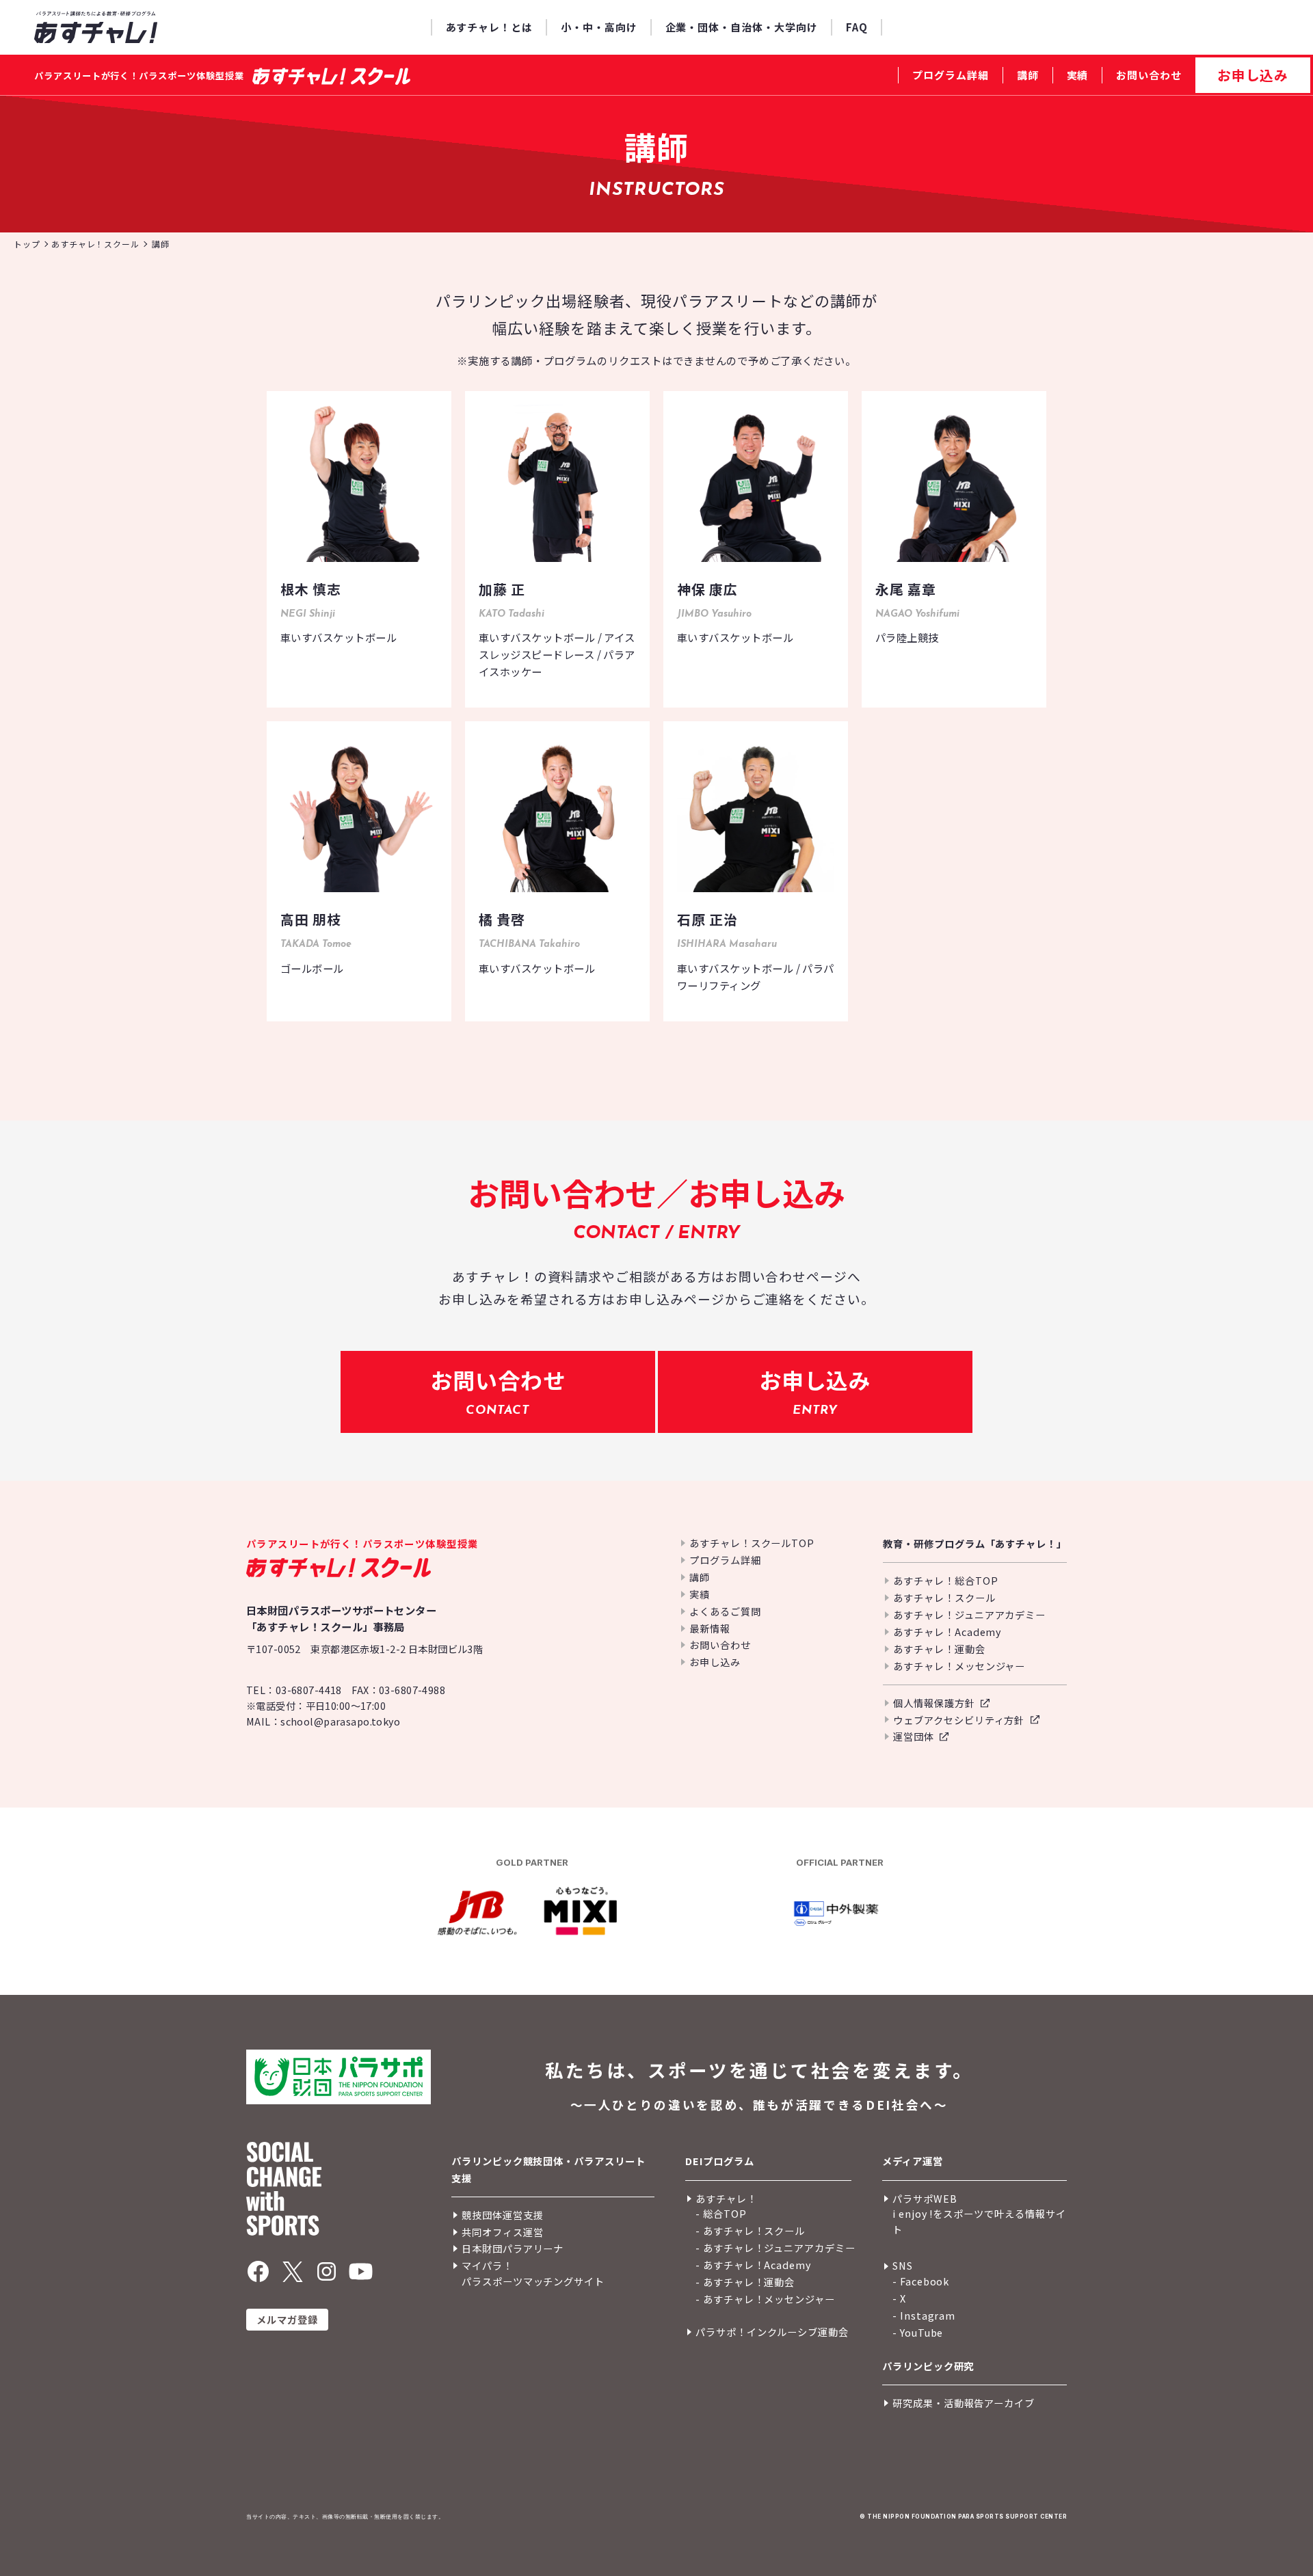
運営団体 (914, 1736)
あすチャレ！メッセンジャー (959, 1666)
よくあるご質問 (725, 1611)
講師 (1028, 75)
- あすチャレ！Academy (753, 2265)
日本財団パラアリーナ (513, 2248)
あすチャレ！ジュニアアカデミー (969, 1614)
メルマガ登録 (288, 2319)
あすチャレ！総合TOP (945, 1580)
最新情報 (710, 1628)
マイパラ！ (487, 2265)
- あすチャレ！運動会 (745, 2282)
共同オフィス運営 (502, 2232)
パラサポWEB (925, 2198)
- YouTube (918, 2332)
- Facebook (921, 2281)
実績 (1078, 75)
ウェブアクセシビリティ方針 (959, 1720)
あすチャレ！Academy (947, 1632)
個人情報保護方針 (934, 1703)
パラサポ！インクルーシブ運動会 (772, 2332)
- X (899, 2298)
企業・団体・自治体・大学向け (742, 27)
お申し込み (1253, 75)
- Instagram (924, 2315)
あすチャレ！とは (489, 27)
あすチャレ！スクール (944, 1597)
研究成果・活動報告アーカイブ (964, 2403)
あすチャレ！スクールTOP (752, 1543)
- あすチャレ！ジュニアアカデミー (775, 2248)
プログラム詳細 (951, 75)
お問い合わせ (1149, 75)
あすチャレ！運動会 (939, 1649)
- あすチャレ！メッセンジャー (765, 2299)
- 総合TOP (721, 2213)
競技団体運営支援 (502, 2215)
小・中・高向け (599, 27)
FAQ (857, 27)
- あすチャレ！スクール (750, 2230)
